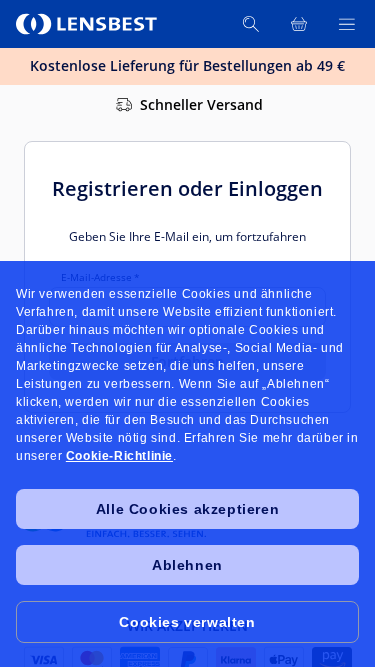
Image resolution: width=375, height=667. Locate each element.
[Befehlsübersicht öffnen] (347, 24)
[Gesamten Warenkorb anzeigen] (299, 24)
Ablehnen (187, 565)
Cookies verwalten (187, 622)
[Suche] (251, 24)
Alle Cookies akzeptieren (187, 509)
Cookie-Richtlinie (119, 456)
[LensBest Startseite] (88, 24)
